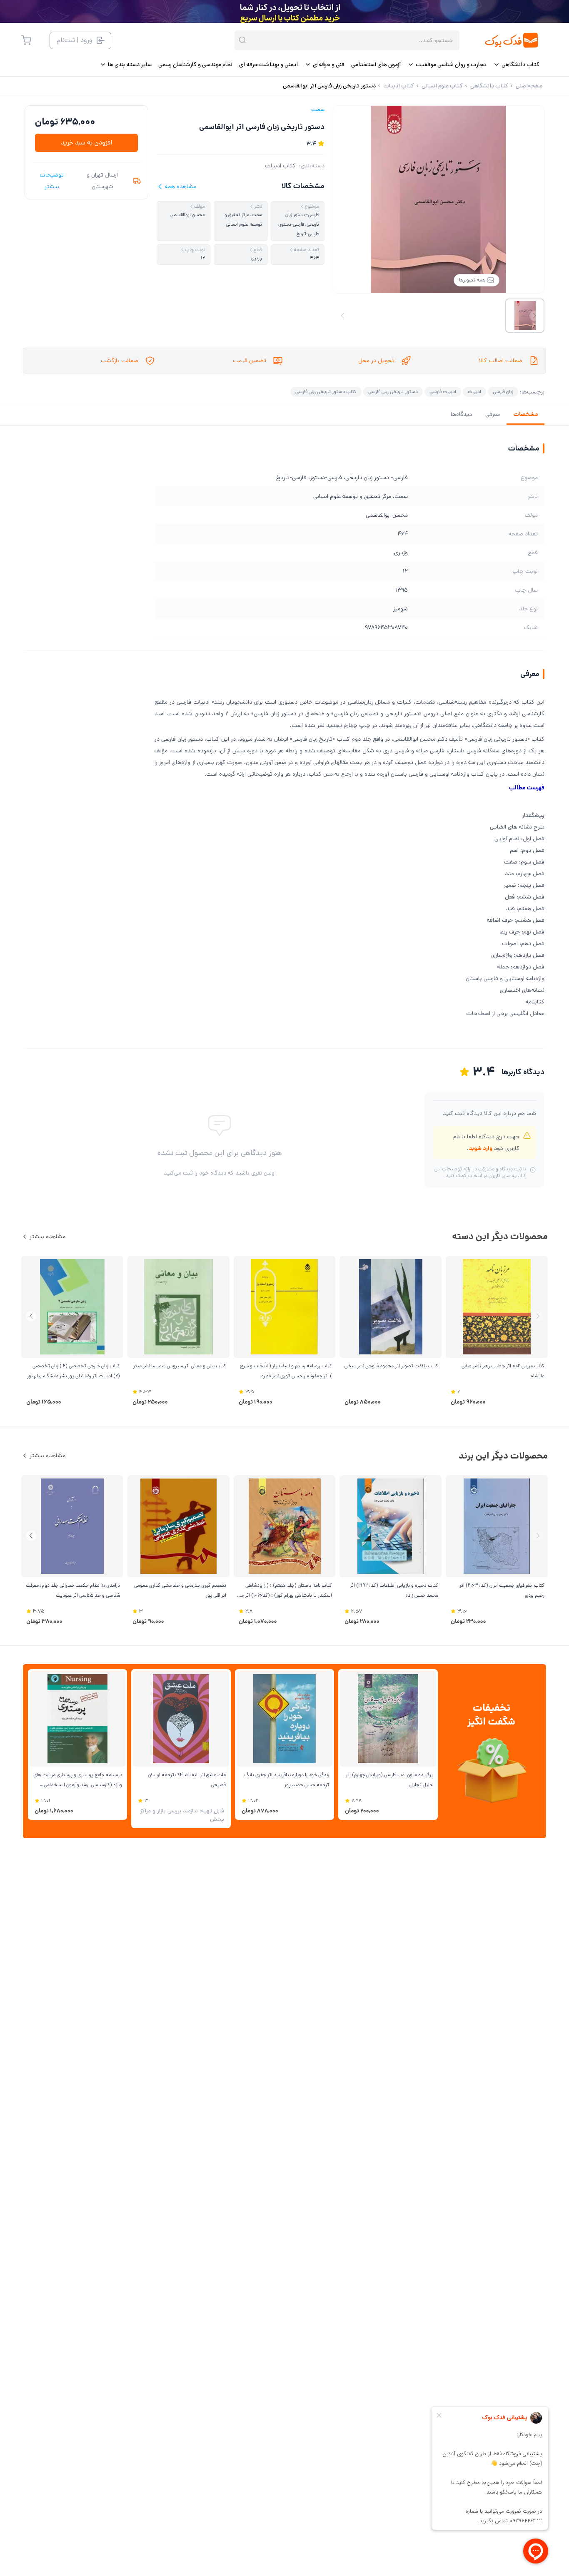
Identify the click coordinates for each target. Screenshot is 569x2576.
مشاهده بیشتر (47, 1237)
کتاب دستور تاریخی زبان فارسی (326, 392)
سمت (318, 110)
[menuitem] (516, 65)
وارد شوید (480, 1148)
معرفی (493, 414)
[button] (31, 1316)
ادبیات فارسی (443, 392)
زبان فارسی (503, 392)
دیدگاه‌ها (461, 414)
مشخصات (525, 414)
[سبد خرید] (26, 40)
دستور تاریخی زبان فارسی (393, 392)
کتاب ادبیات (280, 166)
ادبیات (474, 392)
